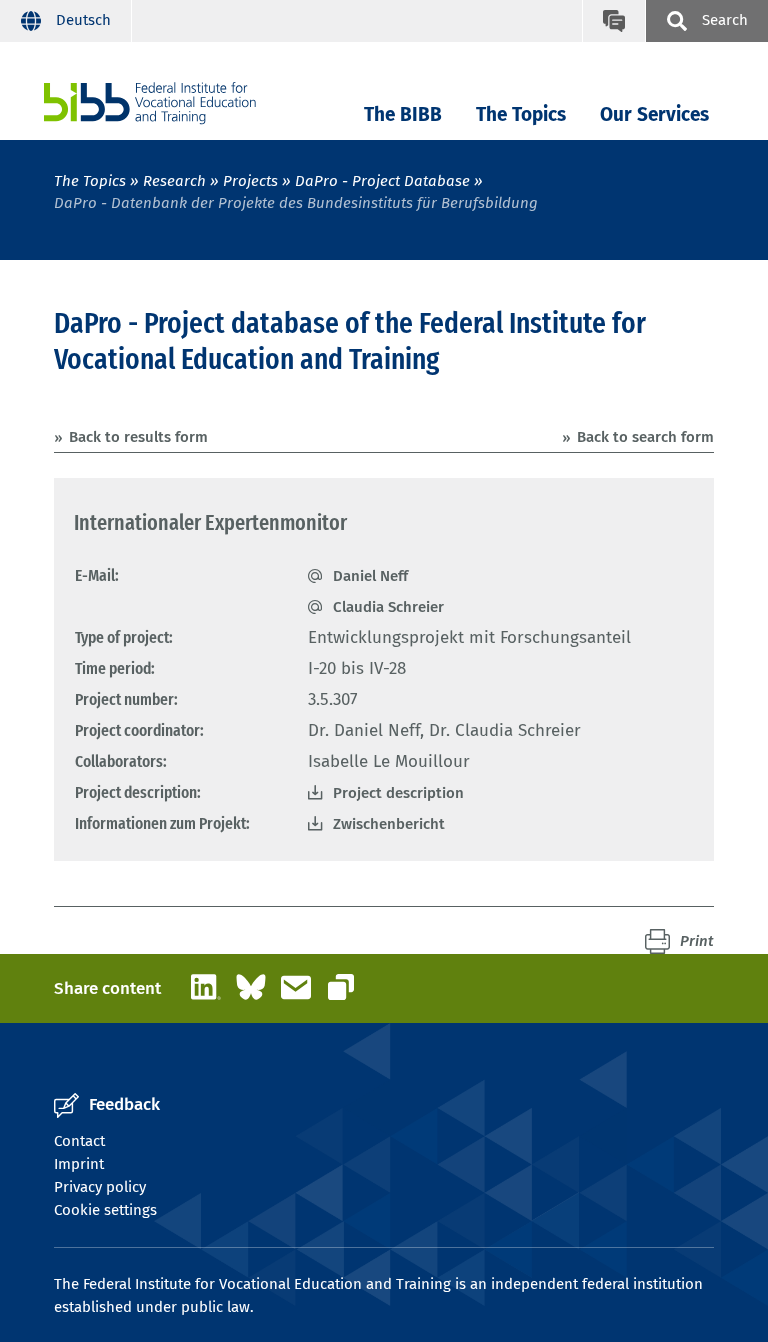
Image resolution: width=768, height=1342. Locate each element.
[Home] (150, 103)
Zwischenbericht (389, 824)
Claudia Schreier (388, 607)
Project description (398, 793)
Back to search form (645, 437)
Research (174, 181)
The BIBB (403, 114)
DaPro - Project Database (382, 181)
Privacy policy (100, 1187)
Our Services (654, 114)
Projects (250, 181)
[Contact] (613, 21)
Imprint (79, 1164)
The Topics (521, 114)
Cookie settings (105, 1210)
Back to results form (138, 437)
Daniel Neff (370, 576)
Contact (79, 1141)
